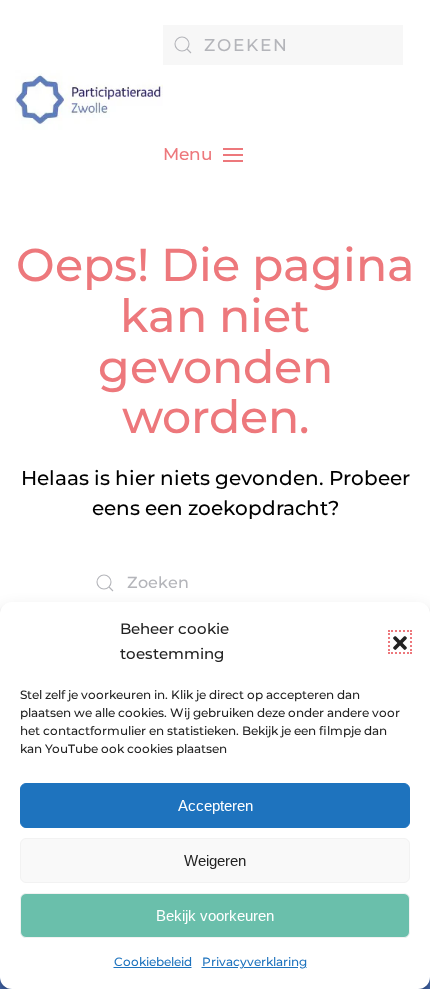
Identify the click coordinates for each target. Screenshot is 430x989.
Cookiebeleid (153, 961)
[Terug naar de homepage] (89, 100)
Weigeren (215, 860)
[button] (400, 642)
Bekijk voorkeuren (215, 915)
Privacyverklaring (254, 961)
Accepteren (215, 805)
